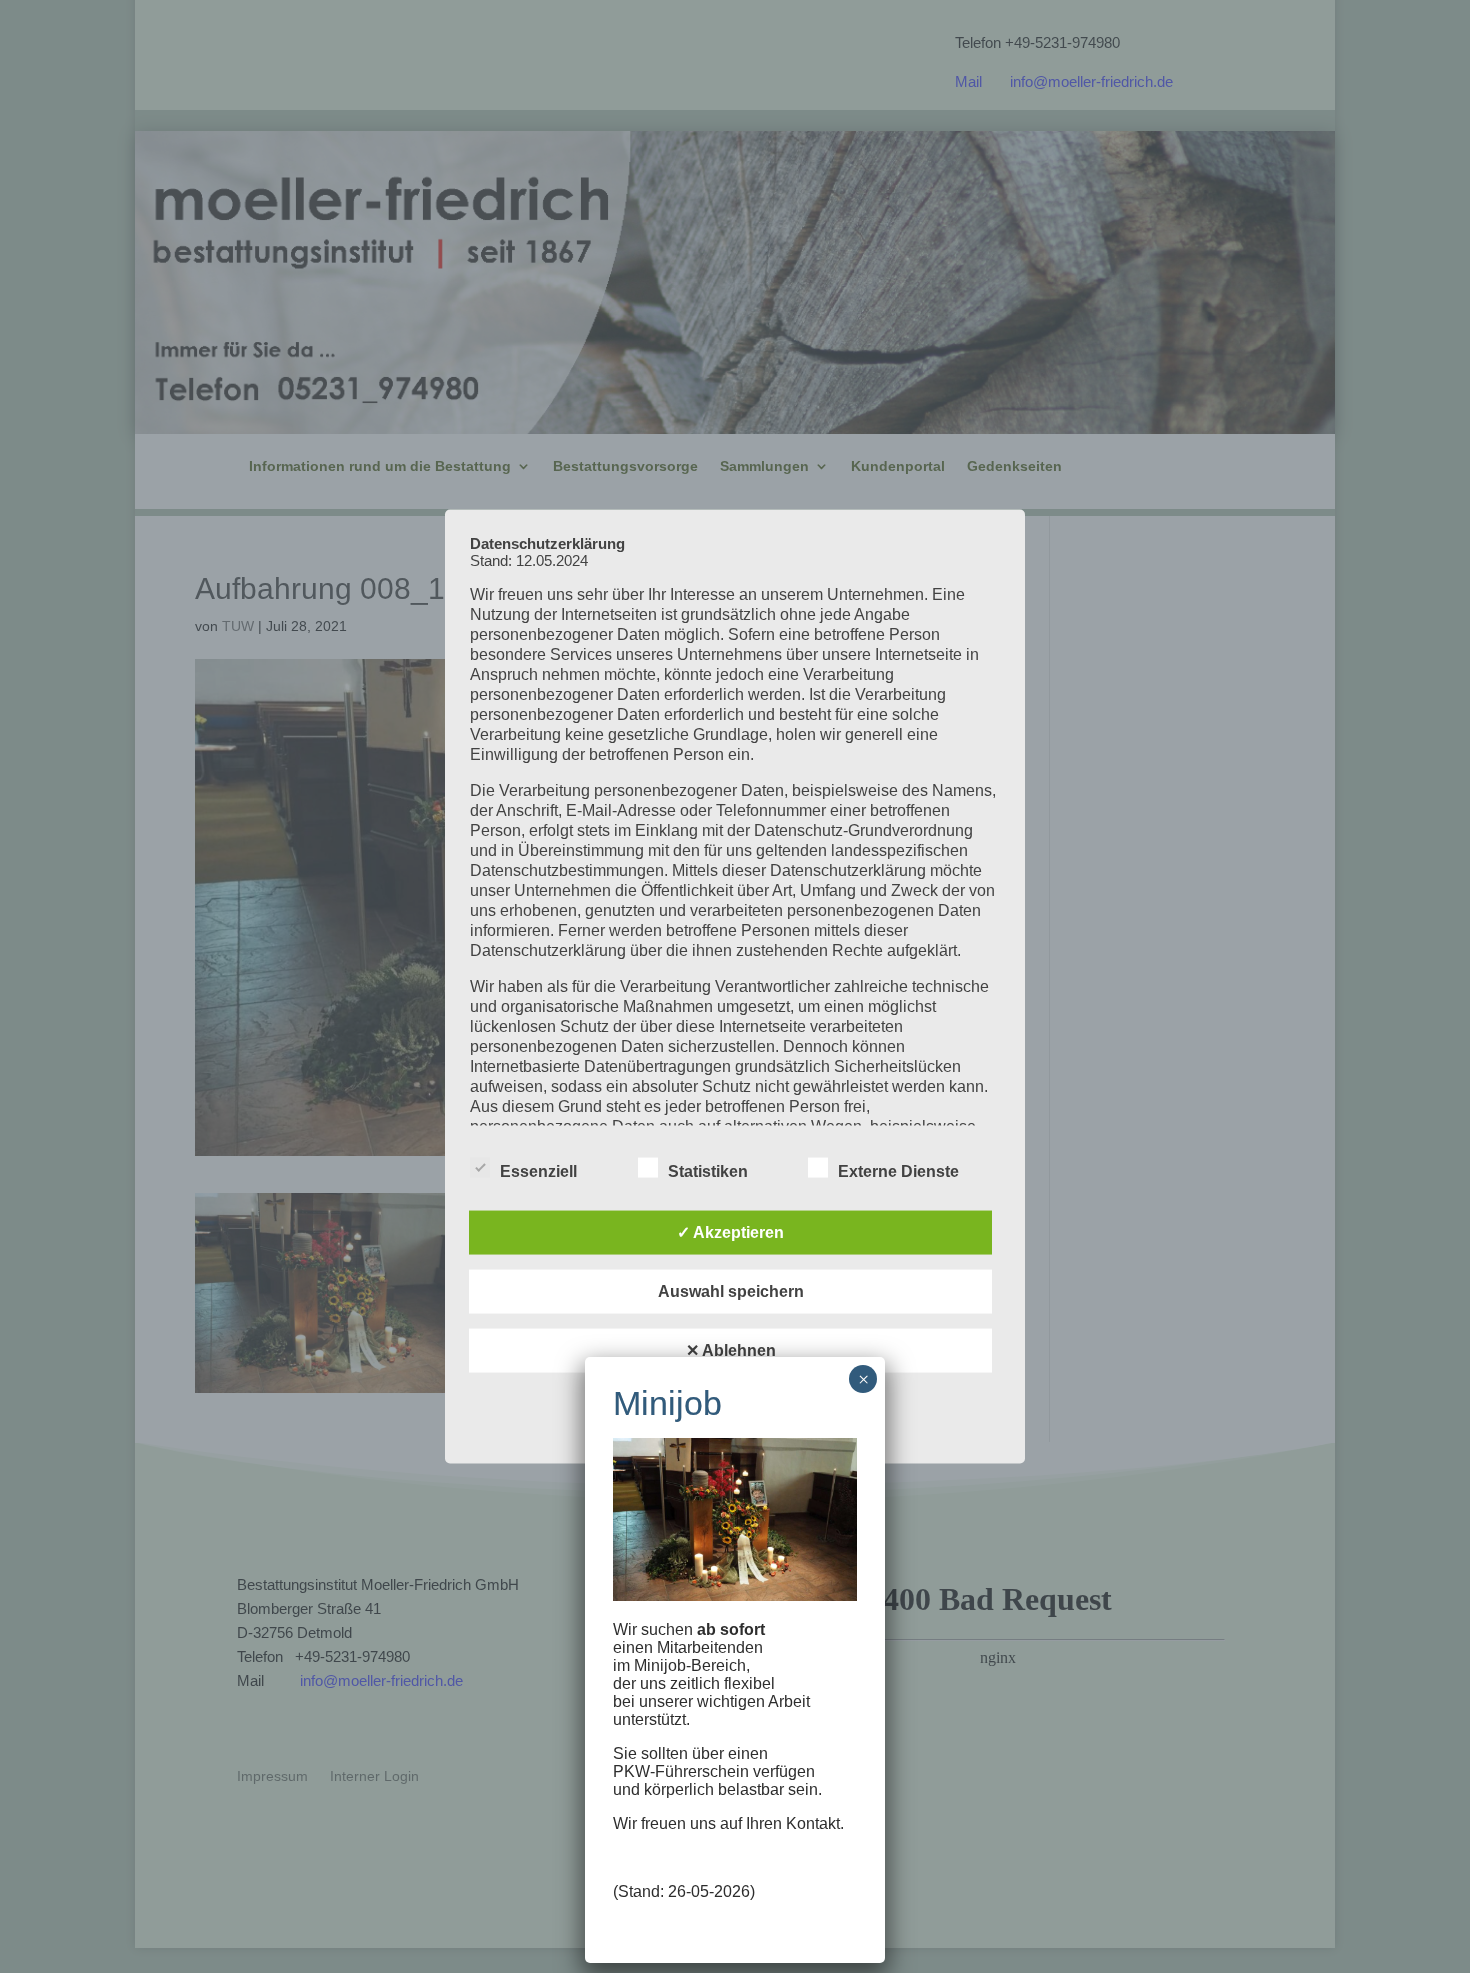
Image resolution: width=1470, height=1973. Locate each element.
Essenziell (538, 1171)
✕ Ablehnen (731, 1350)
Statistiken (708, 1171)
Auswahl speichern (731, 1291)
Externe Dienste (898, 1171)
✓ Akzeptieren (730, 1232)
